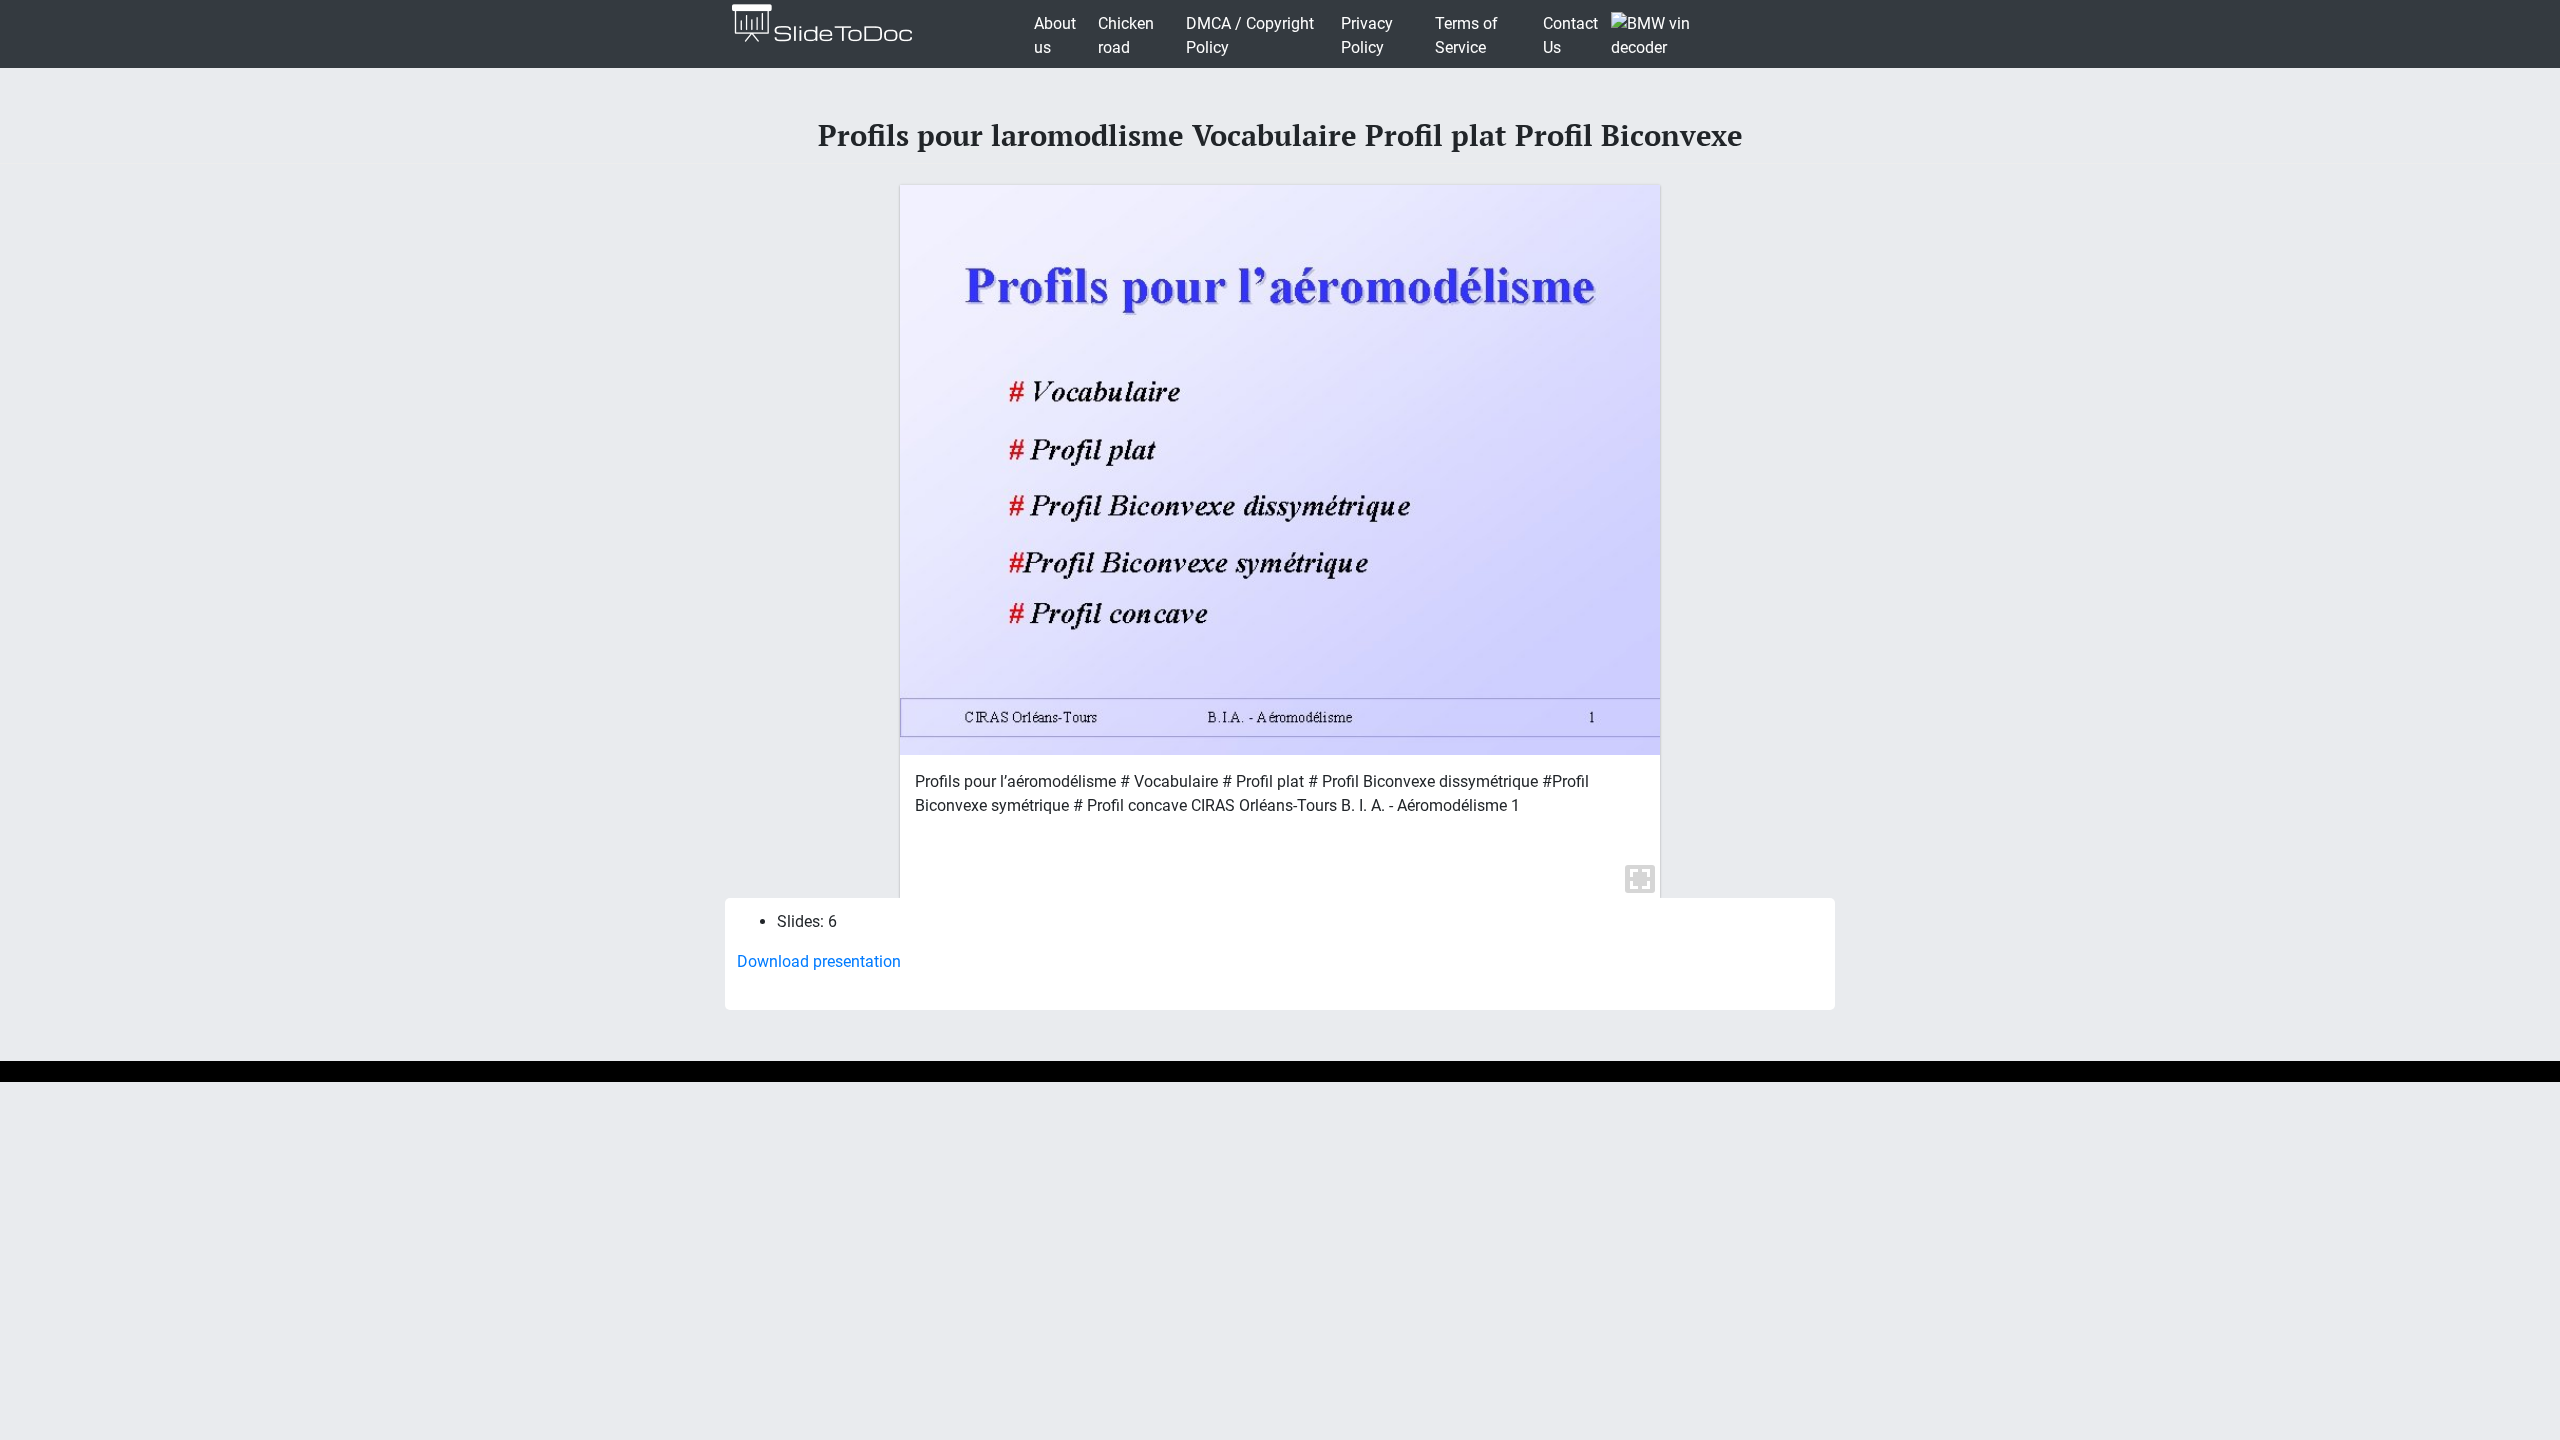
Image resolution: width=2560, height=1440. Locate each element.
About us (1055, 35)
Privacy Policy (1367, 35)
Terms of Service (1466, 35)
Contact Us (1570, 35)
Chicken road (1126, 35)
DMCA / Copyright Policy (1250, 35)
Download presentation (819, 961)
